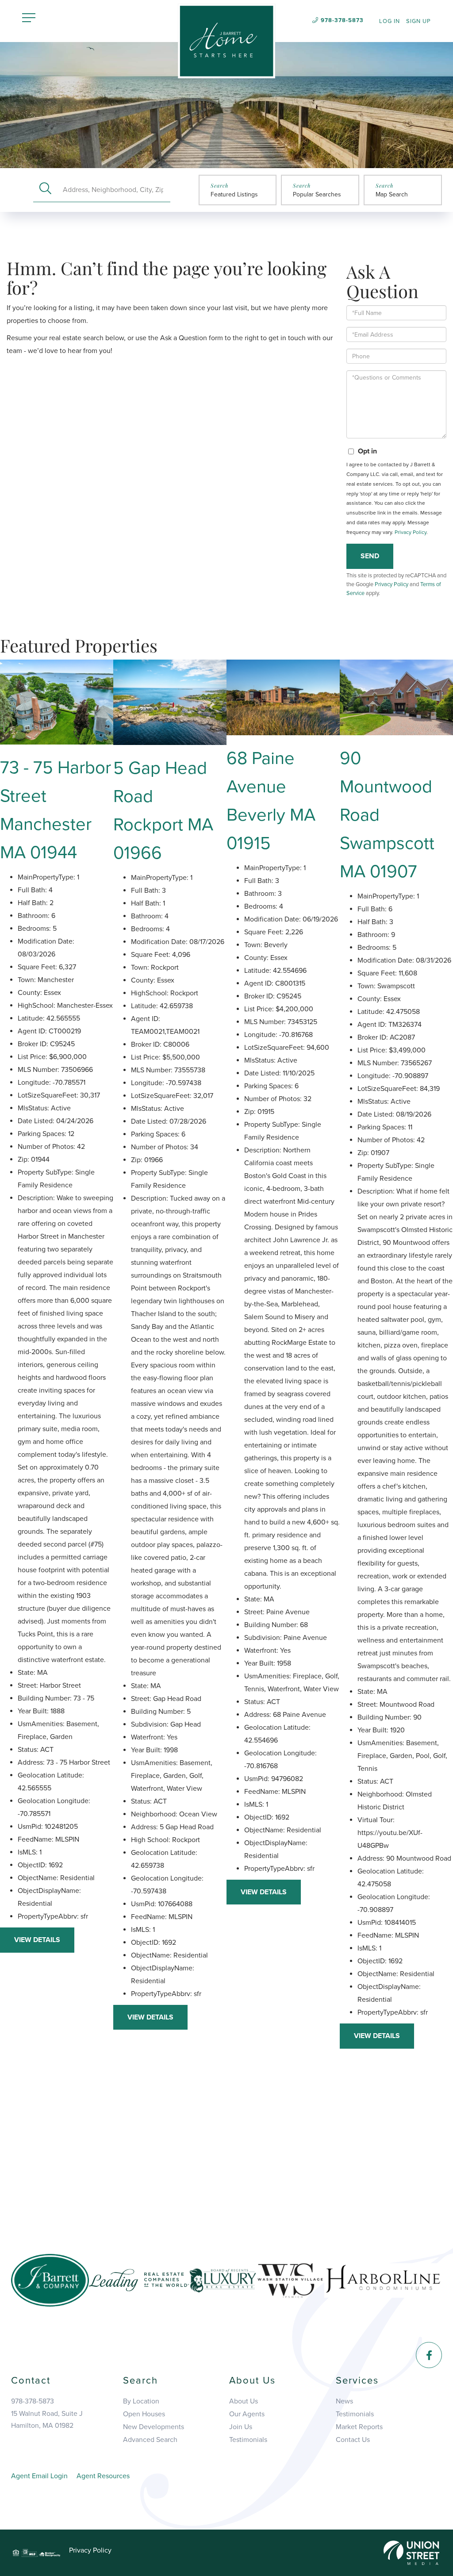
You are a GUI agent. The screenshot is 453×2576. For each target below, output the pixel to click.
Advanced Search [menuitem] (150, 2440)
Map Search (392, 194)
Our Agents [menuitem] (247, 2414)
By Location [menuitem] (141, 2401)
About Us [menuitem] (244, 2401)
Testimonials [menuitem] (248, 2440)
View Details (37, 1940)
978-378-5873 (342, 20)
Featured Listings (234, 194)
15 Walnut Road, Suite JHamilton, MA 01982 (47, 2420)
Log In (390, 21)
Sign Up (418, 21)
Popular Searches (317, 194)
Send (370, 556)
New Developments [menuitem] (154, 2427)
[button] (45, 190)
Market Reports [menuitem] (359, 2427)
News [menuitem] (344, 2401)
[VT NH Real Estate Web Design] (411, 2552)
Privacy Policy (411, 532)
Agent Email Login (39, 2476)
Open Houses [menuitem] (144, 2414)
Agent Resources (103, 2476)
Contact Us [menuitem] (353, 2440)
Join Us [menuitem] (241, 2427)
